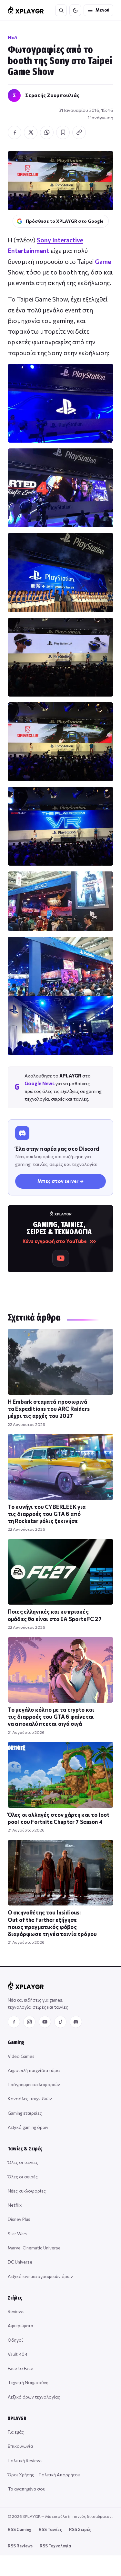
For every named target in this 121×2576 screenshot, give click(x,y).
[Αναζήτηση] (61, 10)
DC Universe (20, 2262)
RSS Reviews (20, 2546)
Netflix (15, 2205)
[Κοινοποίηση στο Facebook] (15, 132)
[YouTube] (45, 2022)
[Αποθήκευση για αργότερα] (63, 132)
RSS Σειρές (80, 2529)
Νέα (13, 37)
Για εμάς (16, 2432)
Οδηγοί (15, 2340)
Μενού (102, 10)
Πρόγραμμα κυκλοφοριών (34, 2084)
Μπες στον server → (61, 1181)
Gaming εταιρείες (25, 2113)
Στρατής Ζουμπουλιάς (52, 95)
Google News (40, 1083)
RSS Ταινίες (50, 2529)
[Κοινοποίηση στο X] (31, 132)
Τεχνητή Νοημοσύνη (28, 2382)
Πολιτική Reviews (25, 2460)
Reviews (16, 2311)
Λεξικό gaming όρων (28, 2127)
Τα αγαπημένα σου (27, 2489)
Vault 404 (18, 2354)
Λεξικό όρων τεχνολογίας (34, 2397)
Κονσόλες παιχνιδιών (30, 2099)
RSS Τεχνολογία (55, 2546)
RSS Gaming (20, 2529)
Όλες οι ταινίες (23, 2162)
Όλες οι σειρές (23, 2177)
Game (103, 261)
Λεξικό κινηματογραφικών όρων (40, 2276)
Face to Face (20, 2368)
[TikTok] (60, 2022)
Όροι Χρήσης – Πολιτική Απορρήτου (44, 2475)
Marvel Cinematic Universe (34, 2248)
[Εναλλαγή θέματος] (75, 10)
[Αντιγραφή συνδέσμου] (79, 132)
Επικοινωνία (20, 2446)
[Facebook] (14, 2022)
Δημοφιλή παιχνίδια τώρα (34, 2070)
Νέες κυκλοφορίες (27, 2191)
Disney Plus (19, 2219)
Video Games (21, 2056)
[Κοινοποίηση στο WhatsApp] (47, 132)
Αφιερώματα (20, 2325)
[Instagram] (29, 2022)
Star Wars (18, 2234)
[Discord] (76, 2022)
